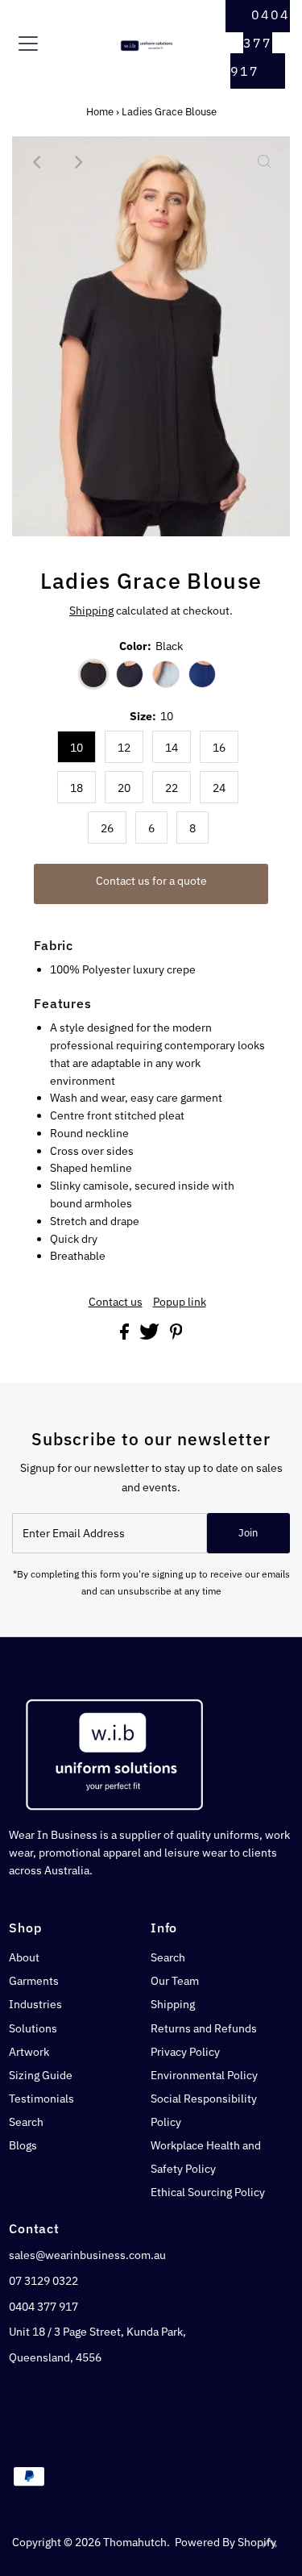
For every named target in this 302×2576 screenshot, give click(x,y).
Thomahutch (135, 2542)
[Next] (77, 162)
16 (219, 748)
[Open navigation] (41, 44)
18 (77, 788)
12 (124, 748)
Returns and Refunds (204, 2028)
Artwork (29, 2052)
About (24, 1957)
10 (77, 748)
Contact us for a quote (151, 881)
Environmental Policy (204, 2075)
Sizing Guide (41, 2075)
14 (172, 748)
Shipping (91, 611)
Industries (35, 2004)
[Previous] (38, 162)
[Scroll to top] (270, 2544)
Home (100, 112)
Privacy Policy (185, 2052)
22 (172, 788)
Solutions (33, 2028)
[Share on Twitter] (151, 1336)
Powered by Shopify (225, 2542)
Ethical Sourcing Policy (208, 2192)
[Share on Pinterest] (176, 1336)
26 (107, 828)
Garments (34, 1981)
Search (26, 2122)
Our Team (175, 1981)
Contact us (116, 1303)
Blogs (23, 2145)
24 (219, 788)
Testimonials (41, 2099)
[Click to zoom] (264, 162)
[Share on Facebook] (126, 1336)
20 (124, 788)
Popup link (180, 1303)
